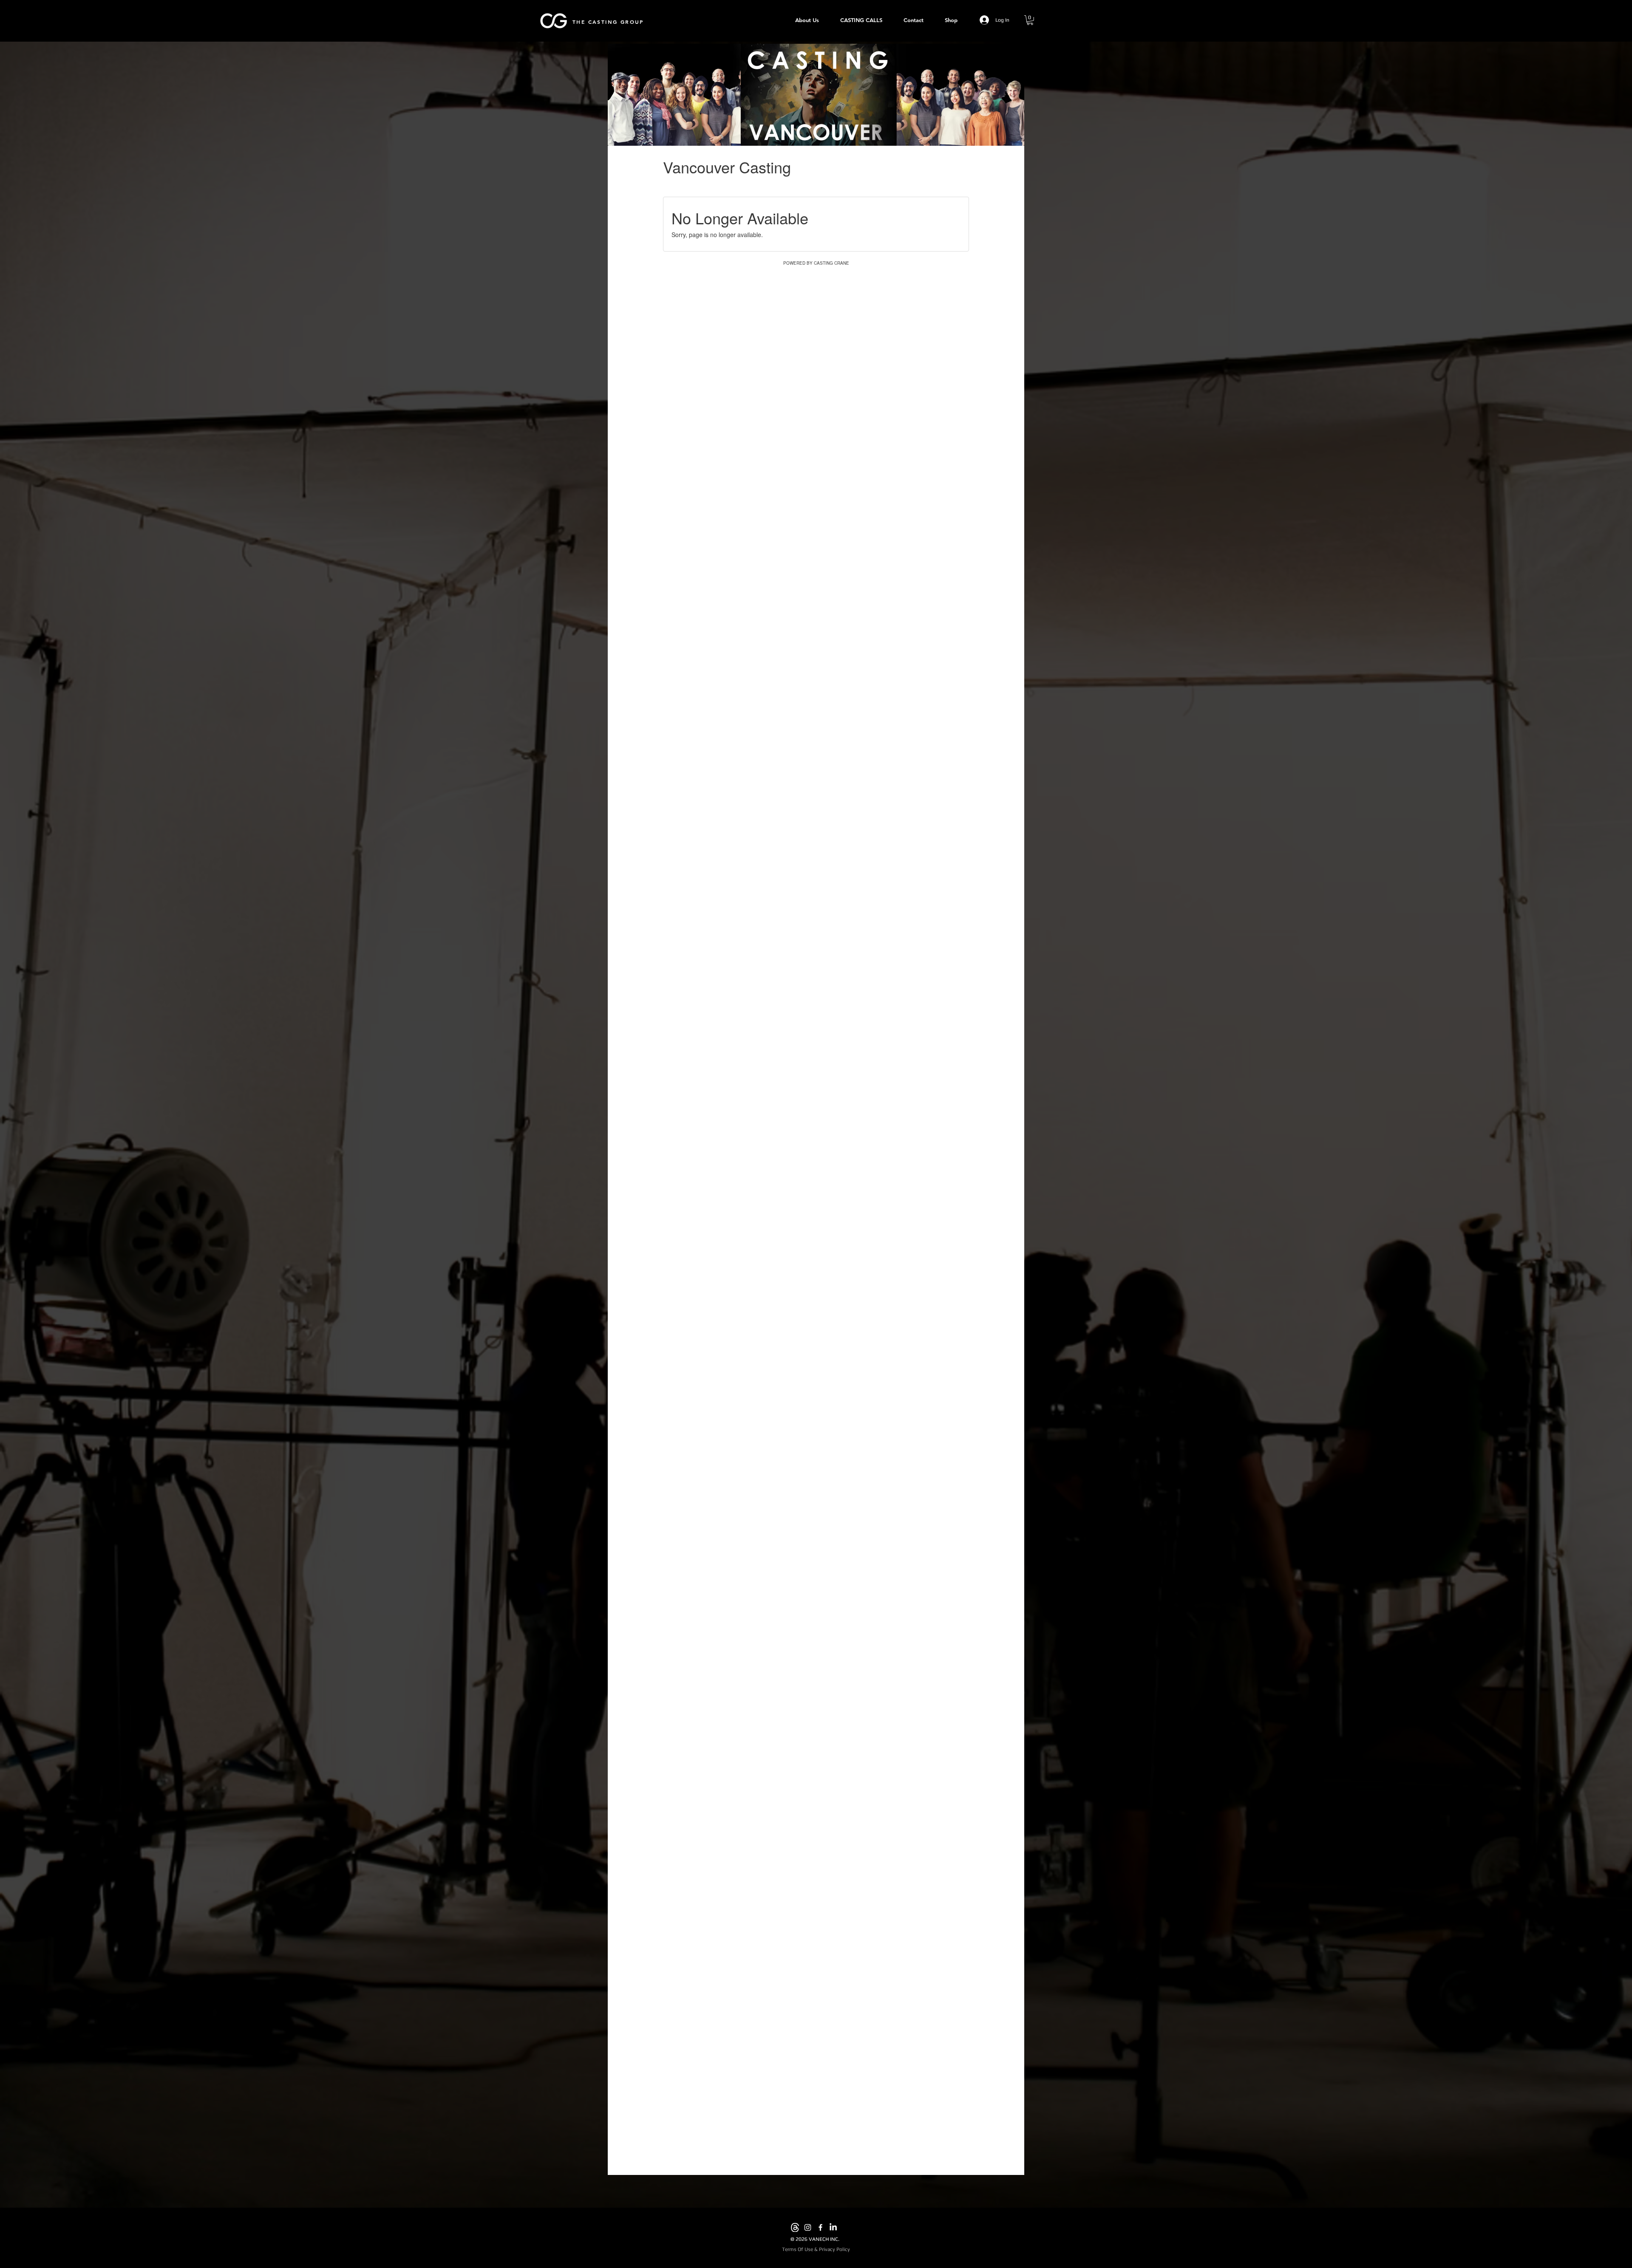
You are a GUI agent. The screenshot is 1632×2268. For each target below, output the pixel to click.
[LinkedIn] (833, 2227)
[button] (1030, 20)
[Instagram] (808, 2227)
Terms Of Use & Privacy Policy (816, 2249)
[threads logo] (795, 2227)
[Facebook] (820, 2227)
